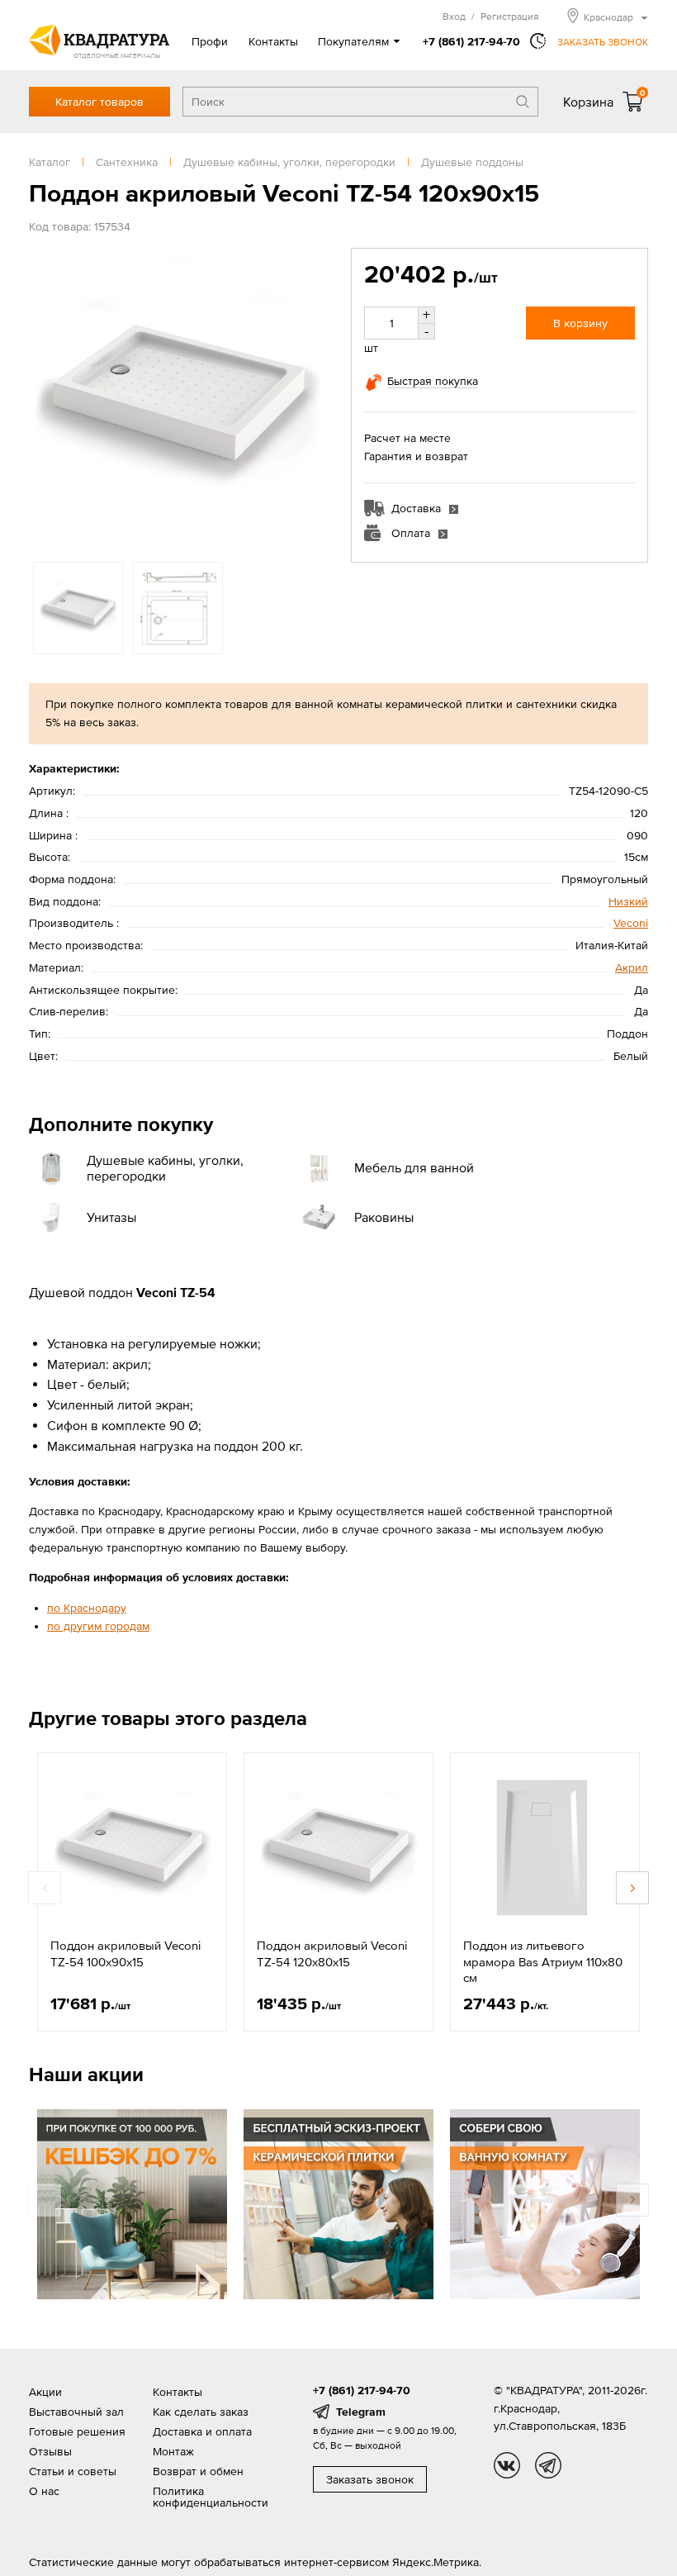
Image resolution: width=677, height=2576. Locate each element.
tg (548, 2465)
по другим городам (98, 1626)
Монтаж (173, 2451)
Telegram (361, 2412)
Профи (210, 41)
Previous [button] (45, 397)
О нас (44, 2491)
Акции (45, 2392)
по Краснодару (87, 1608)
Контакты (273, 41)
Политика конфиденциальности (211, 2497)
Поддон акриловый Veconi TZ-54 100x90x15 (125, 1953)
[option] (178, 397)
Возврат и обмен (198, 2471)
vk (507, 2465)
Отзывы (50, 2451)
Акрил (632, 967)
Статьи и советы (73, 2471)
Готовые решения (77, 2431)
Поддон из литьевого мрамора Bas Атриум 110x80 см (543, 1961)
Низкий (628, 901)
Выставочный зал (76, 2412)
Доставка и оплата (202, 2431)
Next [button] (310, 397)
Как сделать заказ (201, 2412)
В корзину (580, 323)
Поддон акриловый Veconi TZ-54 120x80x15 (332, 1953)
